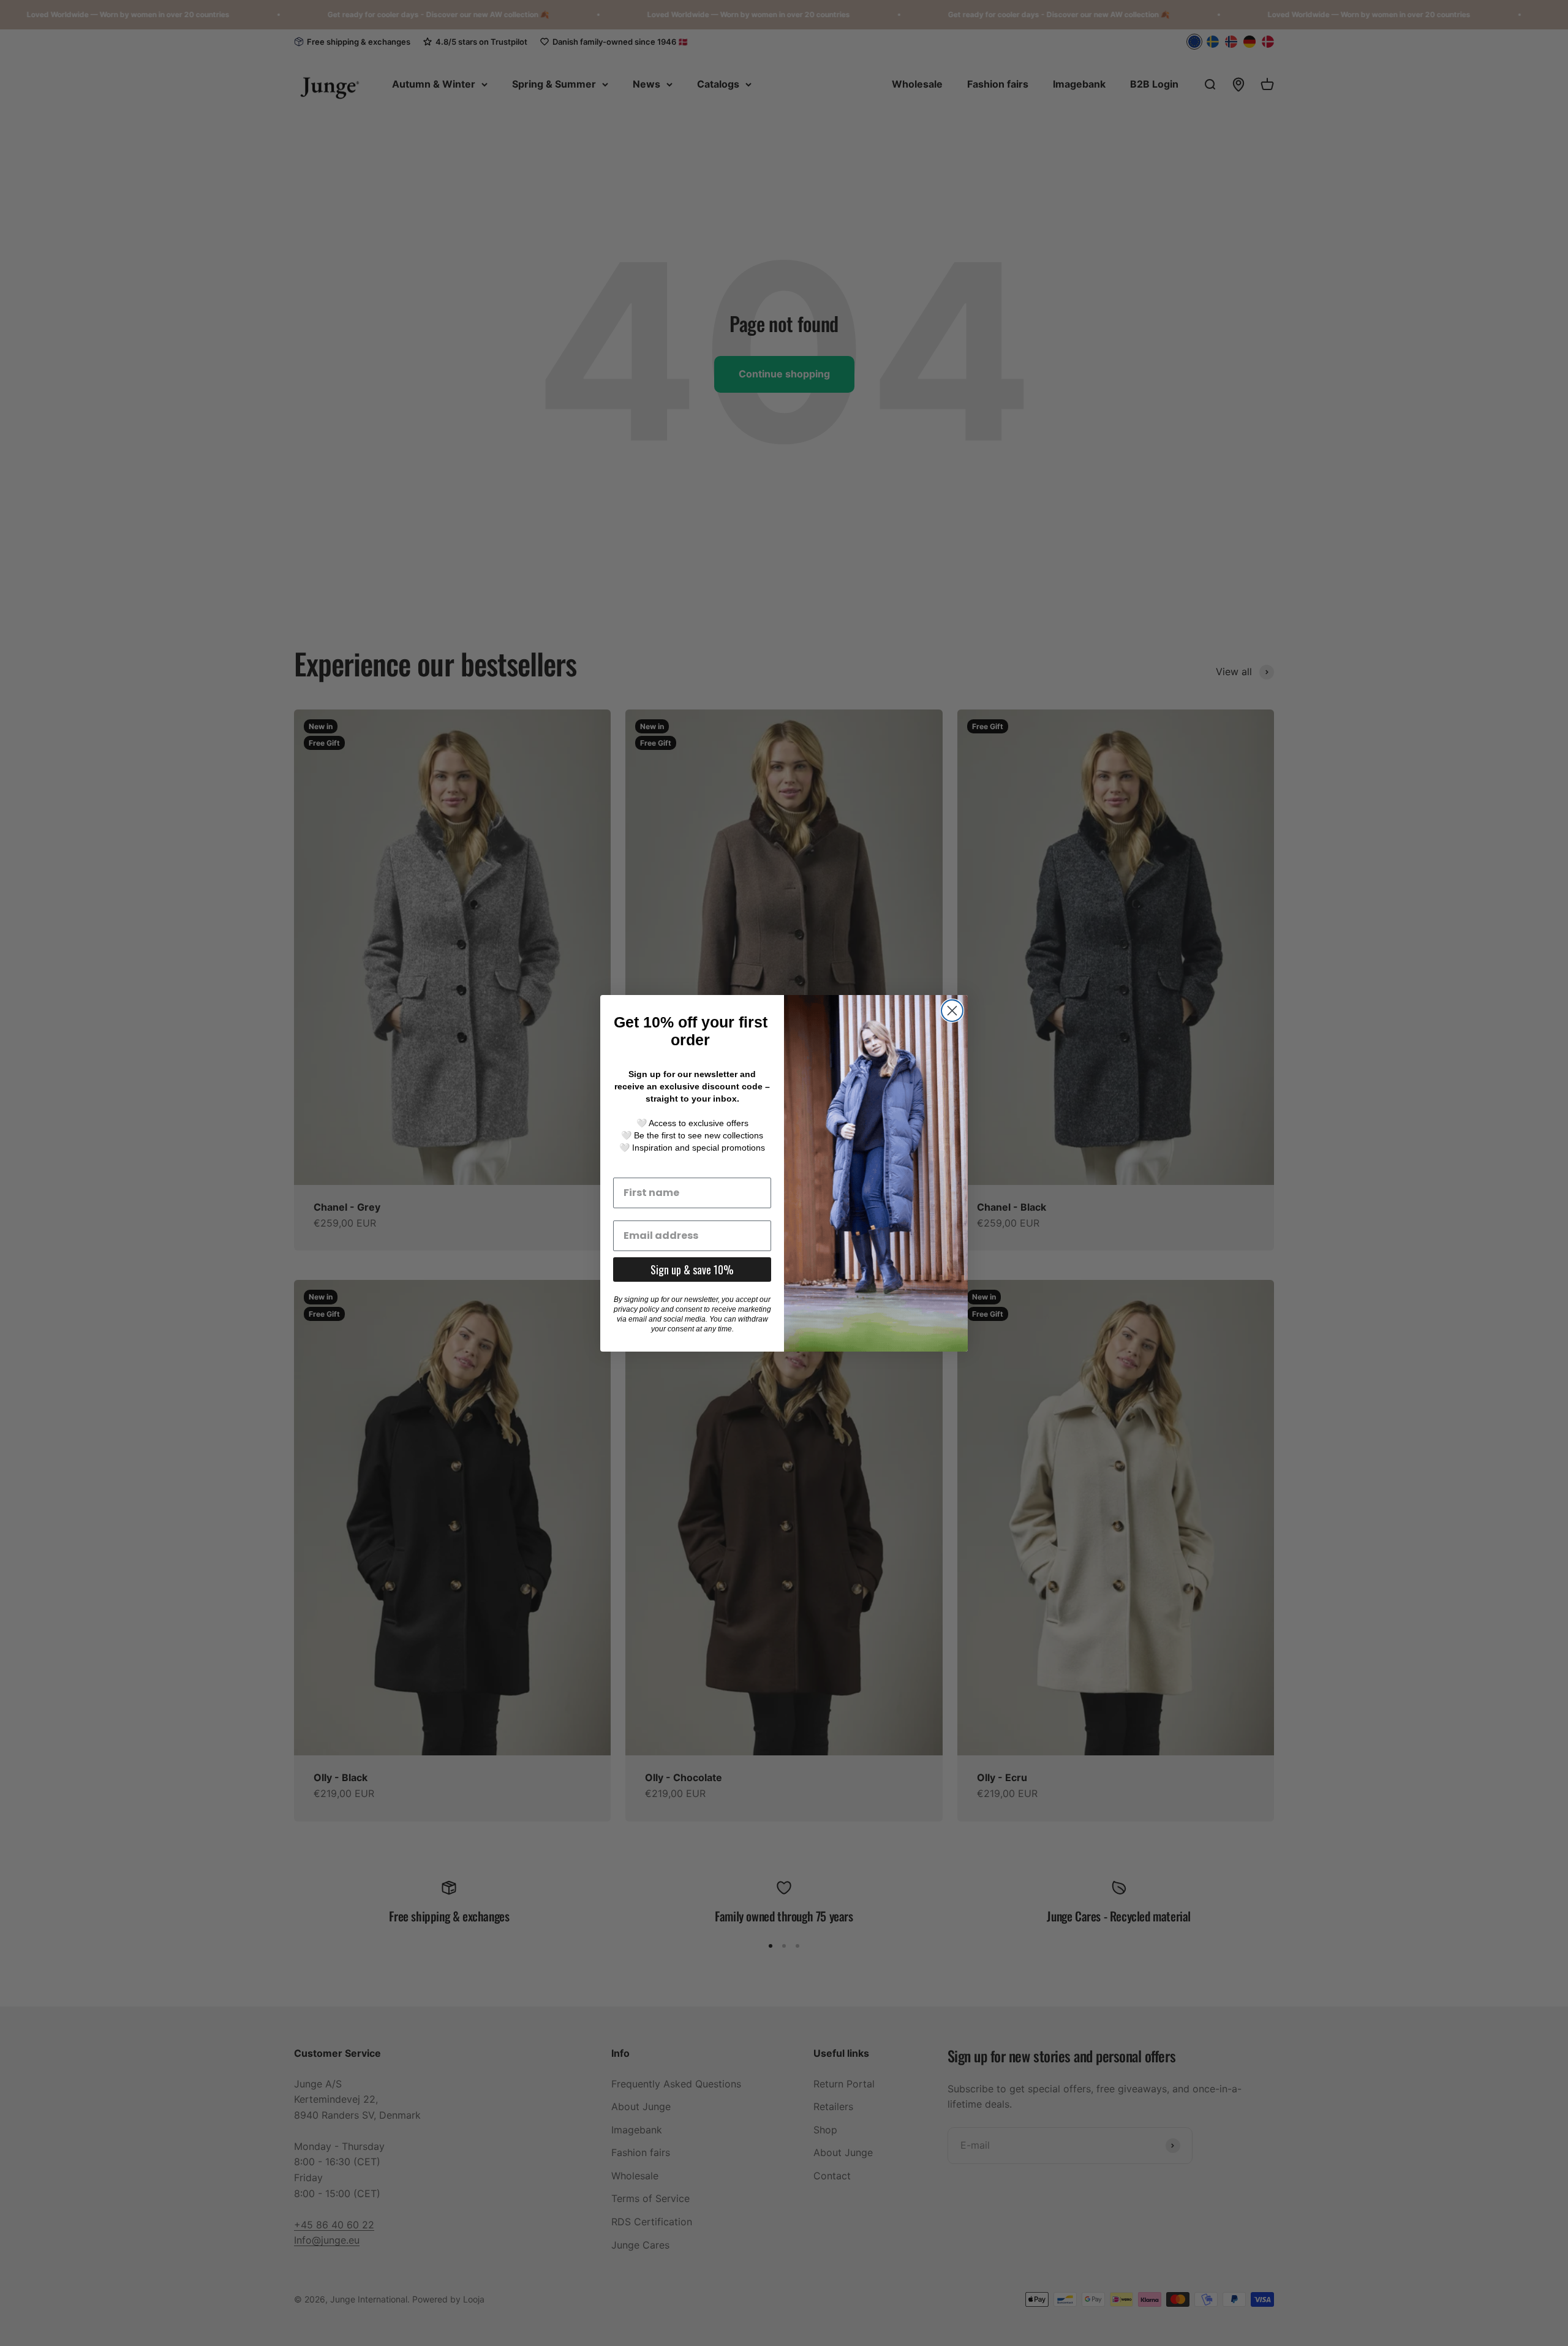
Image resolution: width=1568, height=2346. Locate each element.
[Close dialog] (952, 1011)
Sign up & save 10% (692, 1269)
